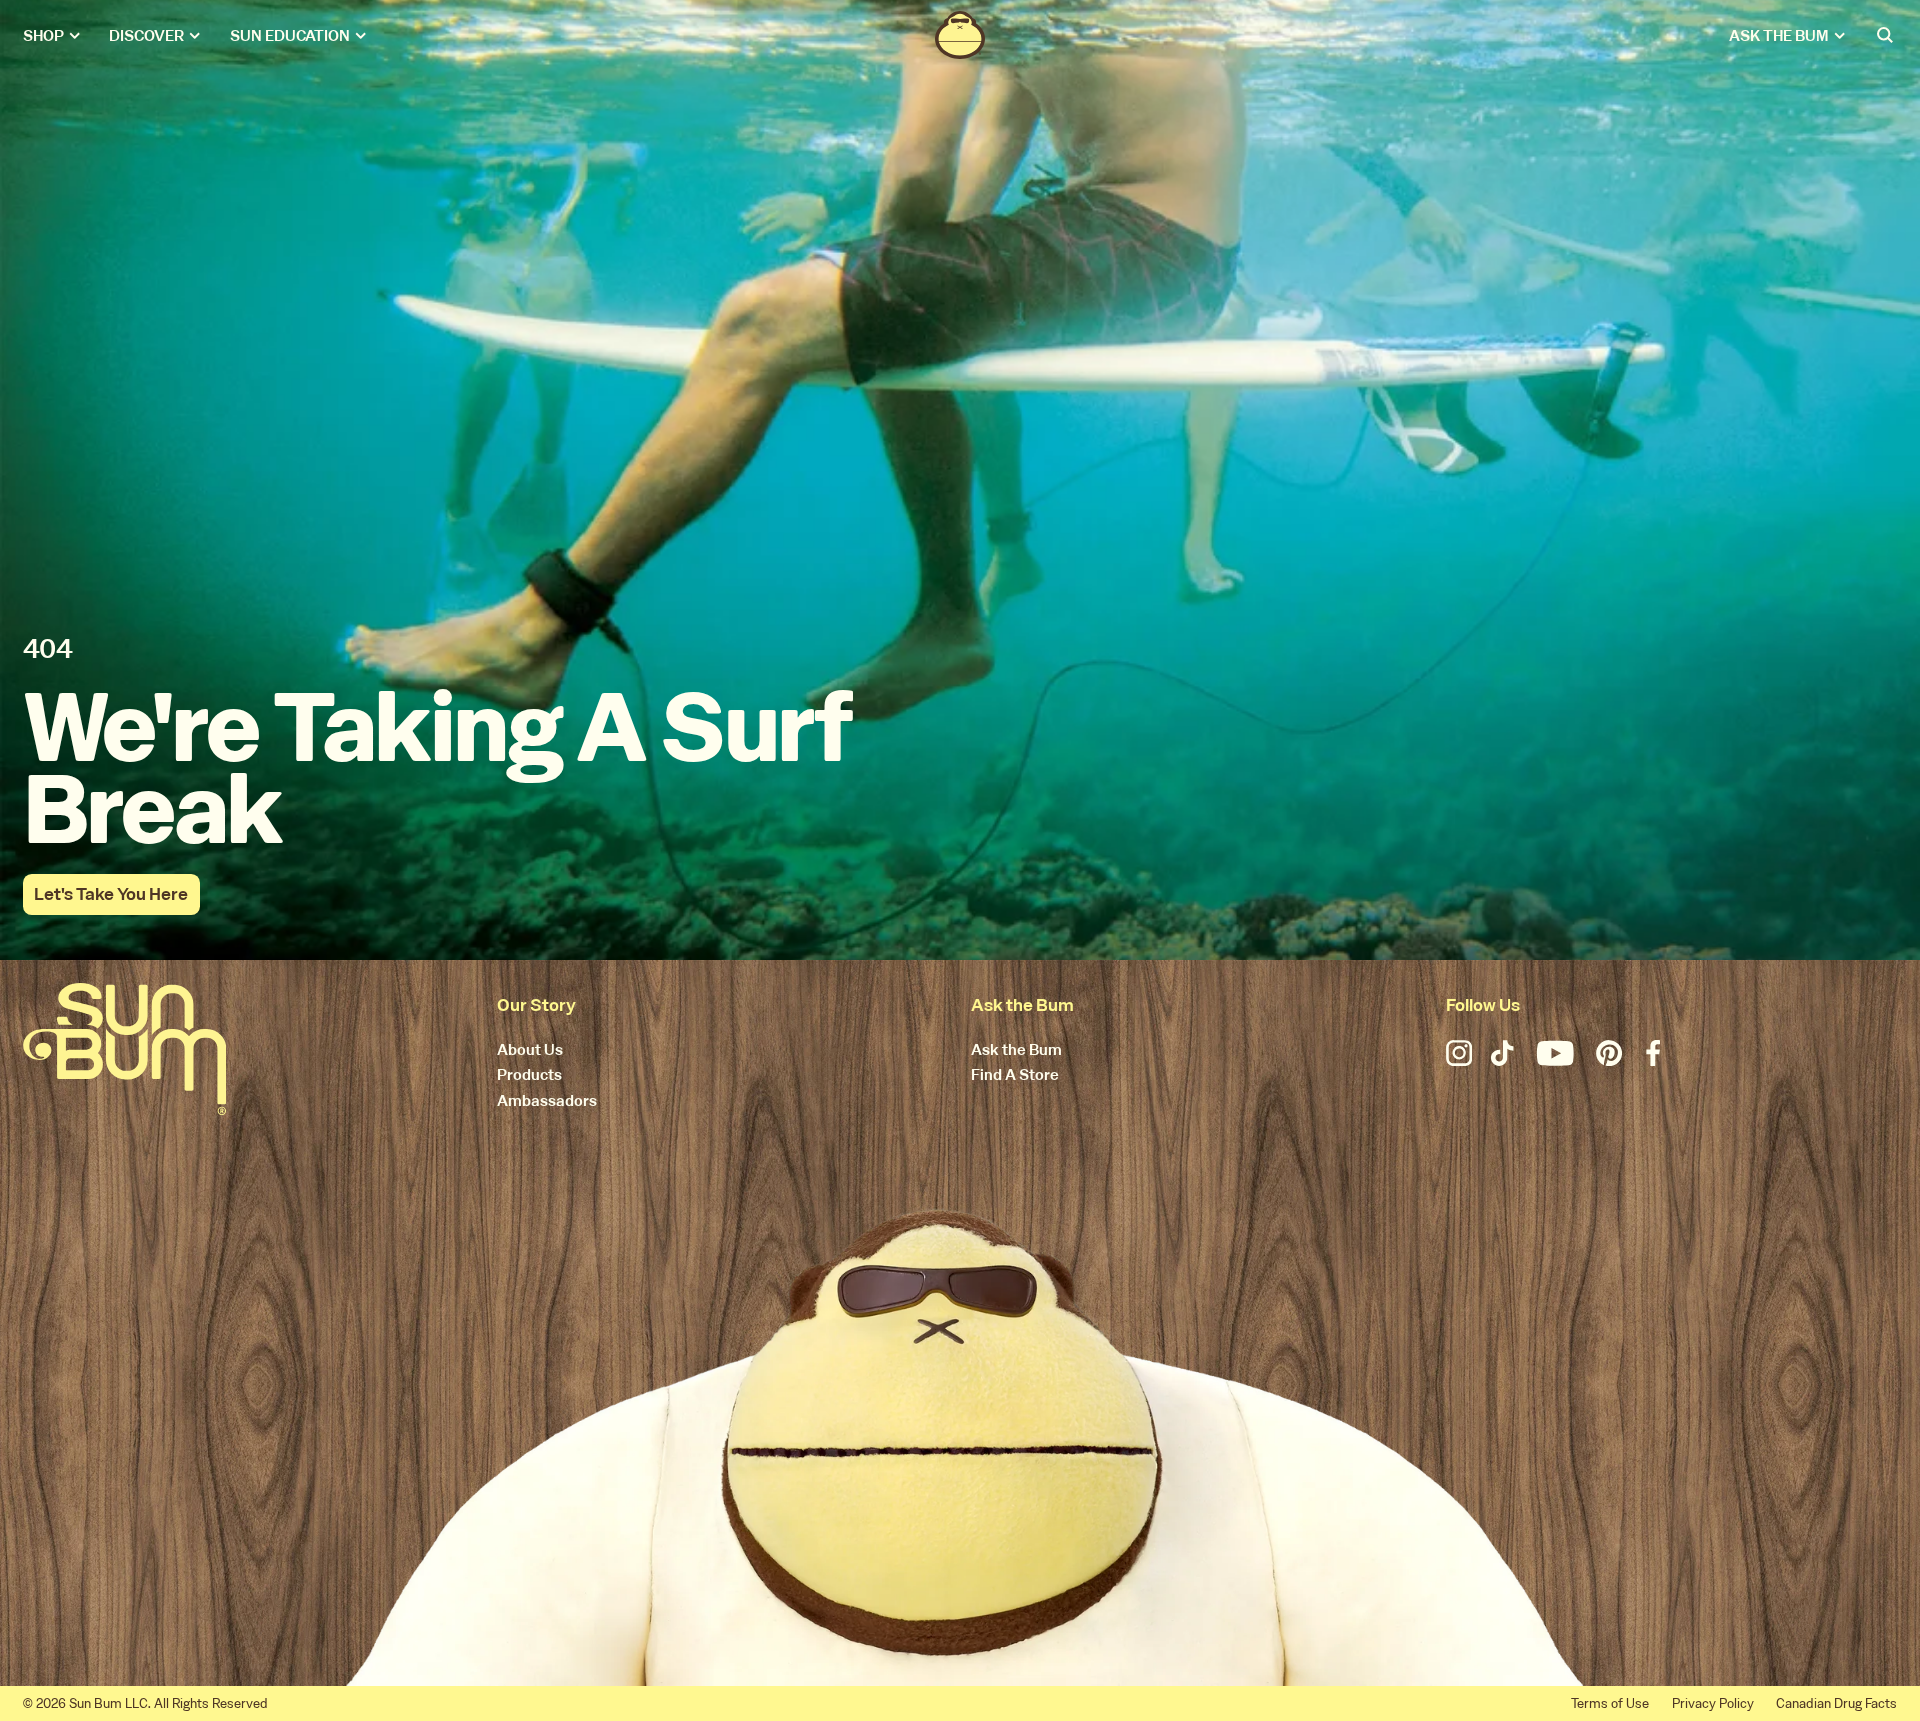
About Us (530, 1050)
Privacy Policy (1713, 1703)
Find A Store (1015, 1075)
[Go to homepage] (125, 1049)
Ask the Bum (1016, 1050)
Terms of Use (1610, 1703)
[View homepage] (960, 35)
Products (529, 1075)
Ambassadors (547, 1101)
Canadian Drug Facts (1836, 1703)
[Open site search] (1886, 35)
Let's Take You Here (111, 894)
